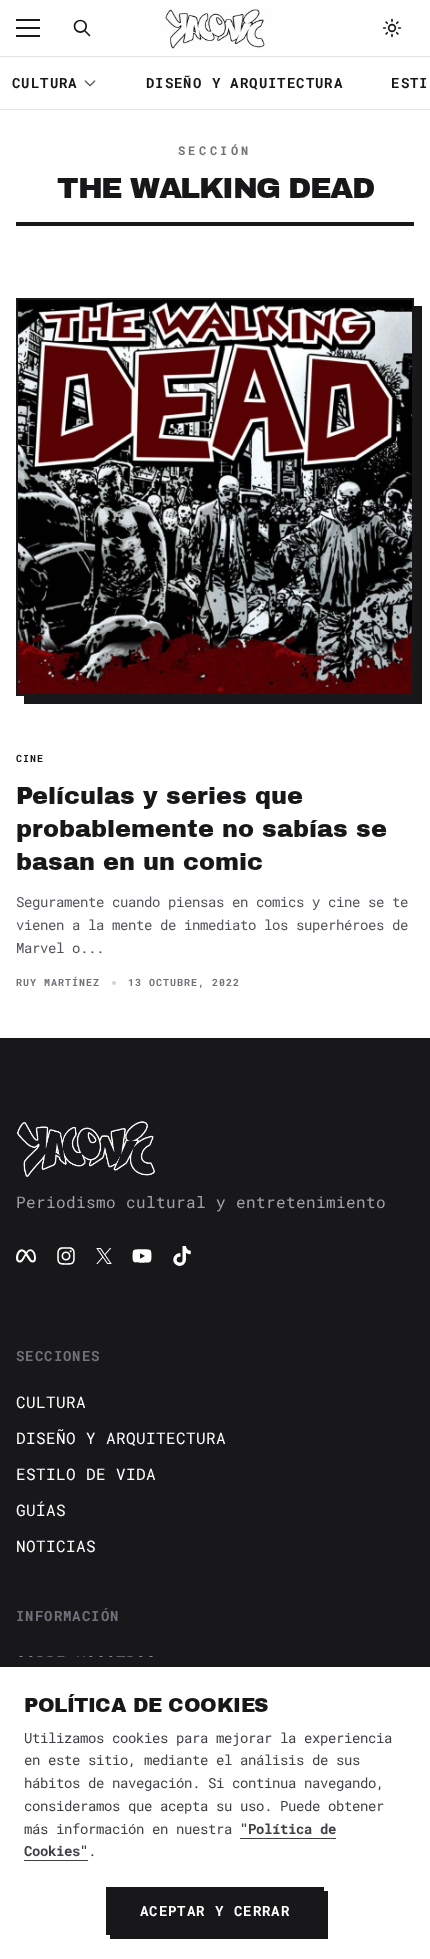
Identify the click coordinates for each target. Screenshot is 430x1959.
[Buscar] (82, 28)
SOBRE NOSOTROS (86, 1661)
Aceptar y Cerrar (215, 1910)
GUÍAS (41, 1509)
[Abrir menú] (38, 28)
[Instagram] (66, 1256)
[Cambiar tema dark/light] (392, 28)
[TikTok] (182, 1256)
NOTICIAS (56, 1545)
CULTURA (45, 82)
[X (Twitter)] (104, 1256)
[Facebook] (26, 1256)
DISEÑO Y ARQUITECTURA (244, 82)
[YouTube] (142, 1256)
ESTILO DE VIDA (86, 1473)
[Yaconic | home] (215, 1148)
